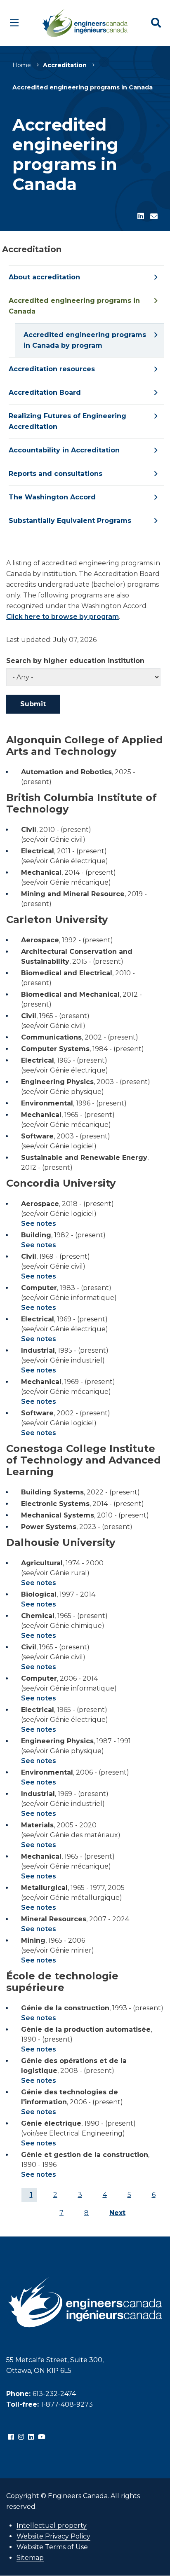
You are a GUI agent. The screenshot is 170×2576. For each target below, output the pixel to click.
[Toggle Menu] (14, 23)
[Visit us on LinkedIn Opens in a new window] (31, 2437)
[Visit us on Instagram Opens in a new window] (21, 2437)
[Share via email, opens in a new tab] (154, 217)
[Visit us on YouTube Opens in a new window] (42, 2437)
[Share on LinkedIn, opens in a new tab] (141, 217)
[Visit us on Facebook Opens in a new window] (11, 2437)
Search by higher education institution (75, 661)
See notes (39, 1224)
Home (22, 65)
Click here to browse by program (63, 617)
